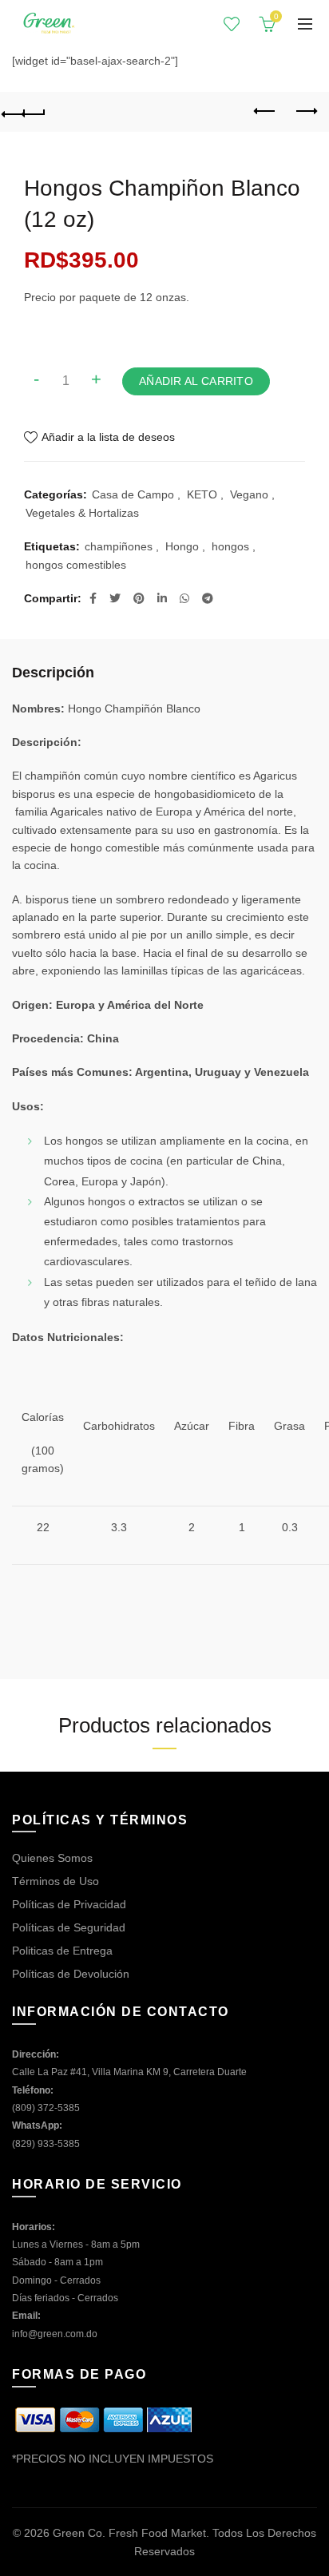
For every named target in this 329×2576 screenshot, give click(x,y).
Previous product (265, 112)
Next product (305, 112)
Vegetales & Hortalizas (82, 513)
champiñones (119, 546)
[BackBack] (24, 112)
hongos (230, 546)
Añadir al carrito (196, 381)
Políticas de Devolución (71, 1974)
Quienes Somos (52, 1858)
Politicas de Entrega (62, 1951)
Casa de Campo (133, 494)
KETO (202, 494)
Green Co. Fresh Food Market (129, 2533)
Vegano (249, 494)
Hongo (182, 546)
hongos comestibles (76, 565)
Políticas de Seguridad (69, 1927)
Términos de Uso (55, 1881)
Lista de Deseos (232, 24)
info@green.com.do (55, 2334)
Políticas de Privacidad (69, 1904)
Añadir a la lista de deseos (108, 437)
